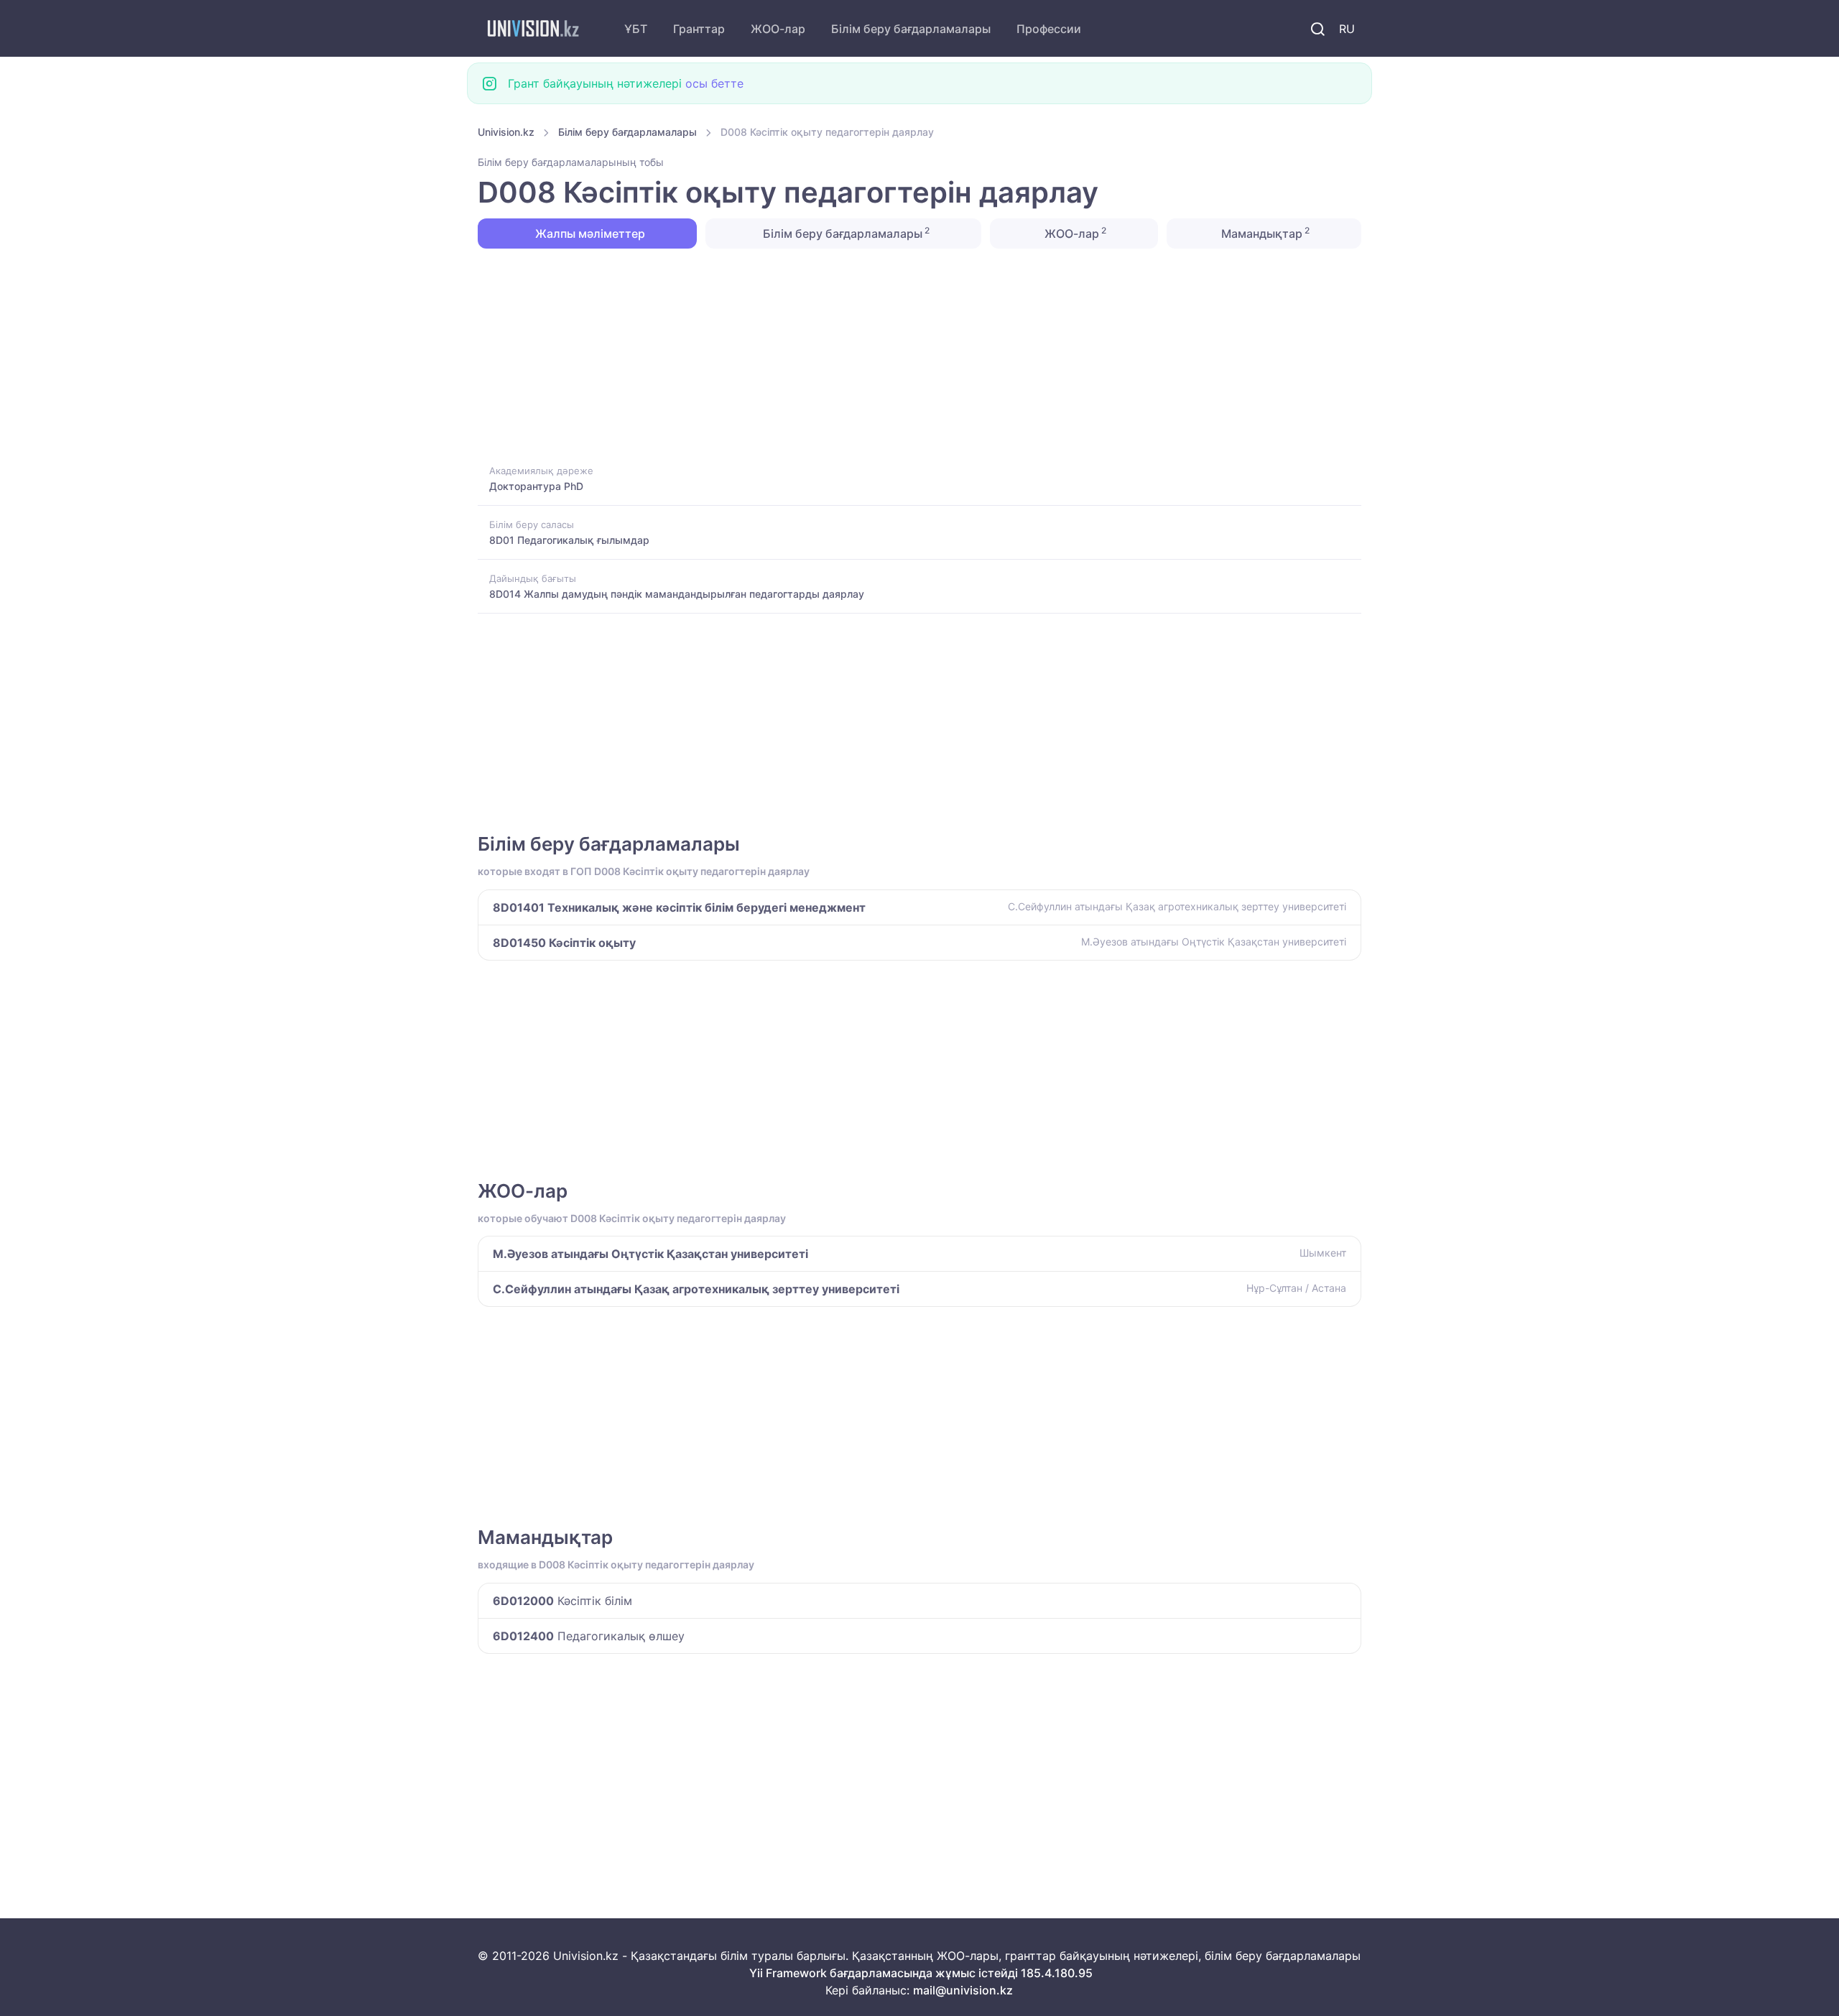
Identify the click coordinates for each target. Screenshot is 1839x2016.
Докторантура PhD (536, 486)
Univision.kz (506, 132)
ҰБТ (636, 29)
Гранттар (699, 29)
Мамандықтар (1264, 233)
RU (1347, 29)
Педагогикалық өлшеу (589, 1636)
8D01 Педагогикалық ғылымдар (569, 540)
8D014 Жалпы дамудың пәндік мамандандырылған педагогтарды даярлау (677, 594)
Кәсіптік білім (562, 1601)
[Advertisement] (909, 355)
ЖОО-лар (778, 29)
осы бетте (714, 83)
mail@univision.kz (963, 1990)
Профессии (1049, 29)
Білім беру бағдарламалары (911, 29)
